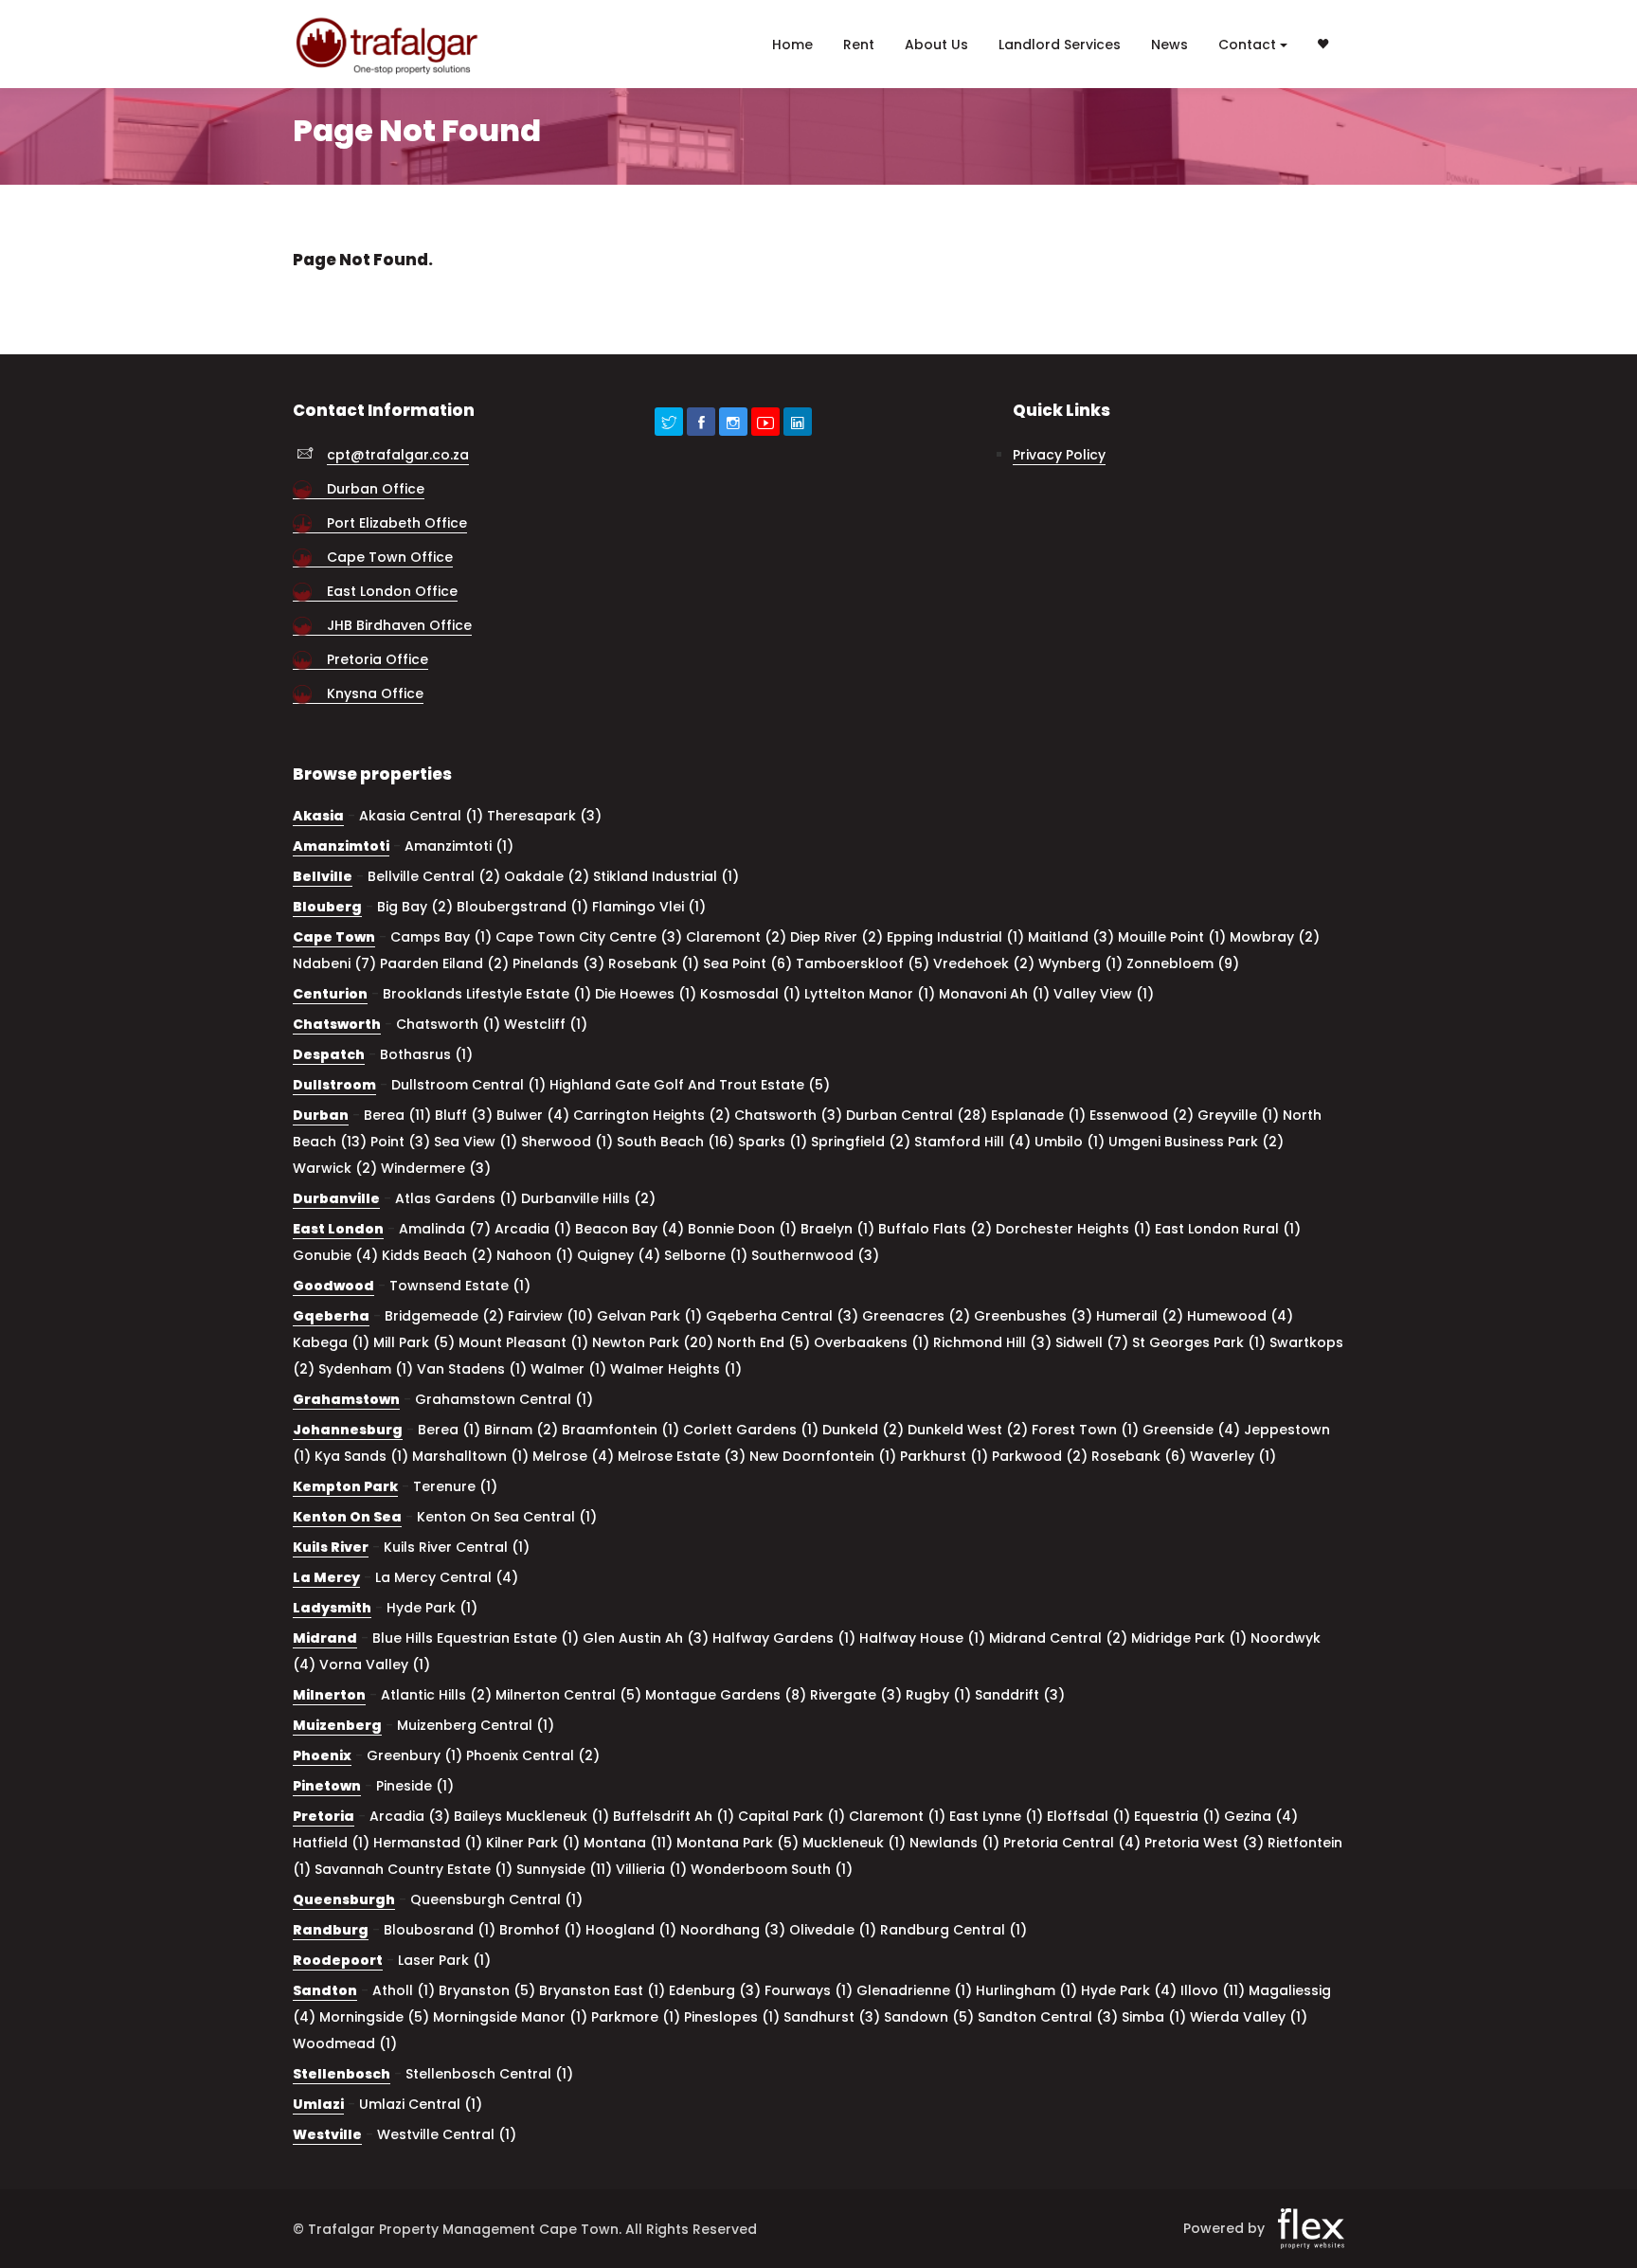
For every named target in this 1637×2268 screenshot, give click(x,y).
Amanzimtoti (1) (459, 846)
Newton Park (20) (653, 1342)
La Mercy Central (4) (447, 1577)
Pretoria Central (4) (1072, 1843)
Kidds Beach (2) (437, 1255)
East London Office (392, 591)
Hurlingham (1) (1026, 1990)
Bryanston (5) (487, 1990)
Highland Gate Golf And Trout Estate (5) (690, 1085)
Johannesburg (348, 1430)
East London (338, 1229)
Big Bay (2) (415, 907)
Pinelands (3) (558, 963)
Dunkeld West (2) (968, 1430)
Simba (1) (1154, 2017)
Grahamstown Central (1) (504, 1399)
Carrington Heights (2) (652, 1115)
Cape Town (334, 937)
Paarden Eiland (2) (444, 963)
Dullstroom (334, 1085)
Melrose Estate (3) (682, 1456)
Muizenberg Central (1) (476, 1725)
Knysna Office (375, 693)
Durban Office (376, 489)
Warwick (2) (335, 1168)
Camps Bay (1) (441, 937)
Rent (859, 45)
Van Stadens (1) (472, 1369)
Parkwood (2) (1040, 1456)
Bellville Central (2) (434, 876)
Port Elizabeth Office (397, 523)
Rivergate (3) (856, 1695)
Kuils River (331, 1547)
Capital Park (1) (792, 1816)
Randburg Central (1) (953, 1930)
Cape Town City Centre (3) (589, 937)
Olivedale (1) (833, 1930)
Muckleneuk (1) (854, 1843)
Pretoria (324, 1816)
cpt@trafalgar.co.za (398, 455)
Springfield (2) (861, 1142)
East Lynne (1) (996, 1816)
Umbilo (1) (1070, 1142)
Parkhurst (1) (944, 1456)
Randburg (331, 1930)
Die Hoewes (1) (646, 994)
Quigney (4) (619, 1255)
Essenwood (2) (1142, 1115)
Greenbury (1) (414, 1755)
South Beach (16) (675, 1142)
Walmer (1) (568, 1369)
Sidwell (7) (1092, 1342)
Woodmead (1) (345, 2043)
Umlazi (318, 2104)
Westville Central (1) (447, 2134)
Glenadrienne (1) (914, 1990)
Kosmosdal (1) (750, 994)
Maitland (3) (1071, 937)
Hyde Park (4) (1129, 1990)
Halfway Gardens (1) (784, 1638)
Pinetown (327, 1786)
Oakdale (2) (547, 876)
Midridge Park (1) (1189, 1638)
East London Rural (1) (1228, 1229)
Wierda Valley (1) (1249, 2017)
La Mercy (326, 1577)
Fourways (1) (809, 1990)
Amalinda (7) (445, 1229)
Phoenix (322, 1755)
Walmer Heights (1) (676, 1369)
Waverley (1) (1233, 1456)
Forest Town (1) (1085, 1430)
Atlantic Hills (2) (436, 1695)
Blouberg (327, 907)
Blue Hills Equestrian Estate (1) (476, 1638)
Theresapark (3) (544, 816)
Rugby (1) (938, 1695)
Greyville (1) (1238, 1115)
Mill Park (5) (414, 1342)
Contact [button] (1247, 45)
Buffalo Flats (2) (935, 1229)
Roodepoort (338, 1960)
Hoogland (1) (631, 1930)
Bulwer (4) (533, 1115)
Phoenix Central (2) (533, 1755)
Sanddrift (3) (1020, 1695)
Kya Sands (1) (361, 1456)
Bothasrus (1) (426, 1054)
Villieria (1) (651, 1869)
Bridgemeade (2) (444, 1316)
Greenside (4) (1191, 1430)
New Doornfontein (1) (823, 1456)
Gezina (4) (1261, 1816)
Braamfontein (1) (621, 1430)
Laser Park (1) (444, 1960)
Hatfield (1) (331, 1843)
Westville (327, 2134)
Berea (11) (397, 1115)
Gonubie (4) (335, 1255)
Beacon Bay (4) (630, 1229)
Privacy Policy (1059, 455)
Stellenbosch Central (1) (489, 2074)
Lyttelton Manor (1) (870, 994)
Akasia (318, 816)
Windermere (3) (436, 1168)
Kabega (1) (331, 1342)
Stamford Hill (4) (972, 1142)
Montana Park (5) (738, 1843)
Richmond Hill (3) (992, 1342)
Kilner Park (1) (533, 1843)
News (1169, 45)
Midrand (325, 1638)
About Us (936, 45)
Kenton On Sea (347, 1517)
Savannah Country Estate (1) (414, 1869)
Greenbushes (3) (1033, 1316)
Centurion (330, 994)
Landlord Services (1060, 45)
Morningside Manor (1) (510, 2017)
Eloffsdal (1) (1088, 1816)
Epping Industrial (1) (955, 937)
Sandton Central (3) (1048, 2017)
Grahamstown (346, 1399)
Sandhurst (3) (832, 2017)
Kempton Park (345, 1486)
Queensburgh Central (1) (496, 1899)
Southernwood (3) (815, 1255)
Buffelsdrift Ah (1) (674, 1816)
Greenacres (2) (916, 1316)
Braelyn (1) (837, 1229)
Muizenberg (337, 1725)
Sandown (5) (929, 2017)
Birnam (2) (521, 1430)
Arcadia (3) (410, 1816)
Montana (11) (628, 1843)
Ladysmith (332, 1608)
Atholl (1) (404, 1990)
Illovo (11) (1213, 1990)
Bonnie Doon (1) (742, 1229)
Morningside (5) (374, 2017)
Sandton (325, 1990)
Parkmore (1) (636, 2017)
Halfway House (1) (922, 1638)
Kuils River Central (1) (457, 1547)
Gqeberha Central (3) (782, 1316)
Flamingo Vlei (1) (649, 907)
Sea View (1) (476, 1142)
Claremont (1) (897, 1816)
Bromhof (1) (540, 1930)
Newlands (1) (954, 1843)
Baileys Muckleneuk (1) (531, 1816)
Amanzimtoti (341, 846)
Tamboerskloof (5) (863, 963)
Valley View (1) (1104, 994)
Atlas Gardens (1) (456, 1198)
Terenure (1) (455, 1486)
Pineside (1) (415, 1786)
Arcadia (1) (533, 1229)
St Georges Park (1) (1199, 1342)
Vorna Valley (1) (375, 1665)
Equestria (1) (1177, 1816)
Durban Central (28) (917, 1115)
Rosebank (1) (654, 963)
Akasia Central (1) (421, 816)
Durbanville (336, 1198)
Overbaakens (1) (872, 1342)
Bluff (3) (464, 1115)
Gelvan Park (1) (649, 1316)
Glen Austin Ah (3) (646, 1638)
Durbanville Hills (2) (588, 1198)
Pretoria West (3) (1204, 1843)
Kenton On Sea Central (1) (507, 1517)
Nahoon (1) (535, 1255)
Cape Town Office (390, 557)
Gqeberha (331, 1316)
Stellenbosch (342, 2074)
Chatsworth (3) (788, 1115)
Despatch (329, 1054)
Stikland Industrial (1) (666, 876)
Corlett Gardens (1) (751, 1430)
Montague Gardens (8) (726, 1695)
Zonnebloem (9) (1183, 963)
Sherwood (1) (567, 1142)
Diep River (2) (836, 937)
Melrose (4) (573, 1456)
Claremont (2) (736, 937)
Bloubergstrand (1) (522, 907)
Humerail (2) (1140, 1316)
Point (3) (400, 1142)
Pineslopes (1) (732, 2017)
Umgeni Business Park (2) (1196, 1142)
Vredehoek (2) (984, 963)
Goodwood (333, 1286)
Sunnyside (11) (564, 1869)
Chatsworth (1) (448, 1024)
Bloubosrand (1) (440, 1930)
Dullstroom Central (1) (468, 1085)
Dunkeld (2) (863, 1430)
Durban (321, 1115)
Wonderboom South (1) (772, 1869)
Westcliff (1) (546, 1024)
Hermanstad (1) (428, 1843)
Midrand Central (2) (1058, 1638)
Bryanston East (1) (602, 1990)
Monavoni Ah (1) (994, 994)
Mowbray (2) (1275, 937)
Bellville (323, 876)
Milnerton (329, 1695)
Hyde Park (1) (432, 1608)
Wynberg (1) (1080, 963)
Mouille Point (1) (1172, 937)
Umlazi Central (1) (421, 2104)
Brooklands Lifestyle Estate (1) (487, 994)
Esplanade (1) (1038, 1115)
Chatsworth (337, 1024)
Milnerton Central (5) (568, 1695)
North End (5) (764, 1342)
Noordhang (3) (733, 1930)
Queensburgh (344, 1899)
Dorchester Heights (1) (1073, 1229)
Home (792, 45)
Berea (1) (449, 1430)
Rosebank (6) (1139, 1456)
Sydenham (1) (366, 1369)
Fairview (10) (550, 1316)
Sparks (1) (773, 1142)
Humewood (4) (1240, 1316)
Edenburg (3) (715, 1990)
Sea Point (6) (747, 963)
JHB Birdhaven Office (399, 625)
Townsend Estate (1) (460, 1286)
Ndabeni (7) (334, 963)
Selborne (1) (706, 1255)
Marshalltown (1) (470, 1456)
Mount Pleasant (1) (523, 1342)
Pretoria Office (378, 659)
